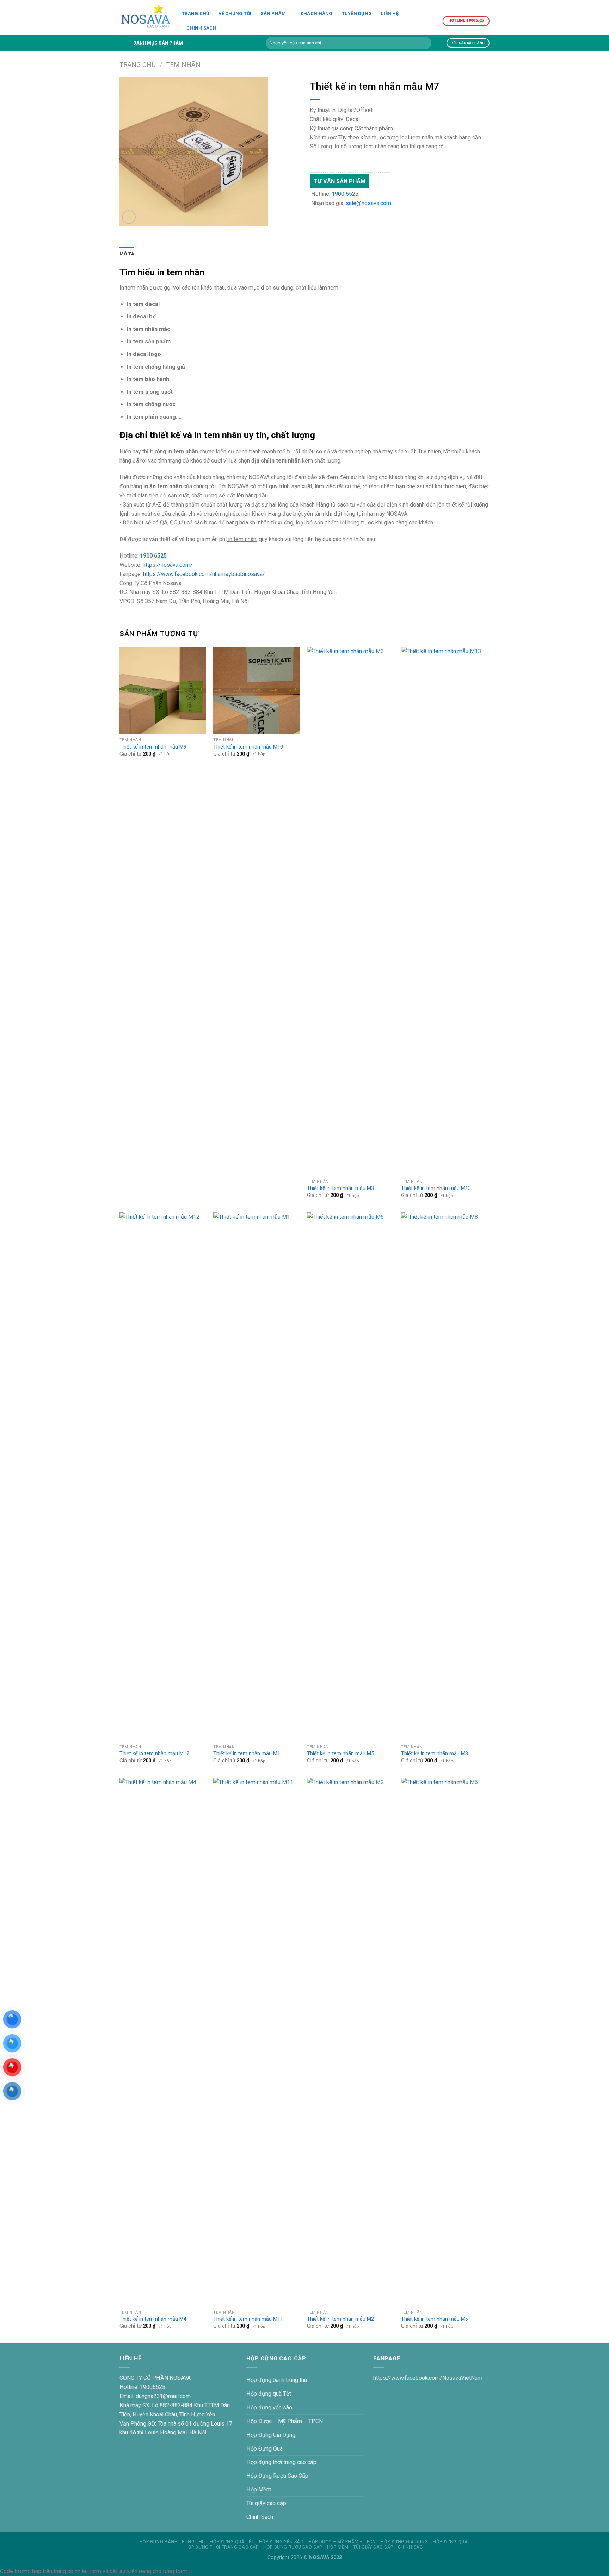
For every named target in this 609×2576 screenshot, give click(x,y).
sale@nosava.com (368, 203)
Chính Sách (201, 28)
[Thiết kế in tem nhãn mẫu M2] (350, 2042)
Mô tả (127, 254)
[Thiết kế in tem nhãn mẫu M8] (445, 1477)
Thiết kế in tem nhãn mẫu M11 (248, 2319)
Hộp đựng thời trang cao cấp (281, 2462)
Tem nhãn (183, 65)
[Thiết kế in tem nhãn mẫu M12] (163, 1477)
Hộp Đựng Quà (264, 2449)
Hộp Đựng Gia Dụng (271, 2435)
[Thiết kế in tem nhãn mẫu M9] (163, 690)
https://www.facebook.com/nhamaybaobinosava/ (204, 574)
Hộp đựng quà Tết (269, 2394)
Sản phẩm (273, 14)
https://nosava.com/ (168, 565)
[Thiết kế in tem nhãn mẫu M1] (257, 1477)
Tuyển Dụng (357, 14)
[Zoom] (129, 217)
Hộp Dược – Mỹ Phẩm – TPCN (285, 2421)
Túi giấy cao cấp (266, 2503)
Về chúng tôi (235, 14)
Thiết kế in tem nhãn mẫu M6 (435, 2319)
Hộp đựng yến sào (269, 2407)
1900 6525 (345, 194)
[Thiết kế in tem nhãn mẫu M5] (350, 1477)
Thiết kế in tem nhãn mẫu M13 (436, 1188)
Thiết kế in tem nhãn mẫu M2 (340, 2319)
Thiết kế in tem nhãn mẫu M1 (247, 1754)
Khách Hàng (317, 14)
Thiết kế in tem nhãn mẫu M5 (340, 1754)
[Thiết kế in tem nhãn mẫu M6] (445, 2042)
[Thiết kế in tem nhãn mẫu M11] (257, 2042)
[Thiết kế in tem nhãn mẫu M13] (445, 911)
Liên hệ (390, 14)
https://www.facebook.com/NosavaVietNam (428, 2378)
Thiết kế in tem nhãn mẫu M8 (435, 1754)
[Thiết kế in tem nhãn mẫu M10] (257, 690)
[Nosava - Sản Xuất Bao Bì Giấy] (145, 18)
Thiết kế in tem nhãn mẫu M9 (153, 747)
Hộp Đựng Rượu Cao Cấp (277, 2476)
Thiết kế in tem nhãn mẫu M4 (153, 2319)
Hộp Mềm (259, 2490)
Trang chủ (196, 14)
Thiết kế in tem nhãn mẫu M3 (340, 1188)
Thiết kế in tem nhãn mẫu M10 (248, 747)
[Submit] (425, 43)
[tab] (127, 254)
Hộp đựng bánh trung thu (277, 2380)
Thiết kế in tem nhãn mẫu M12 (154, 1754)
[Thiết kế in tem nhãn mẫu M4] (163, 2042)
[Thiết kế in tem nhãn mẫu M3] (350, 911)
